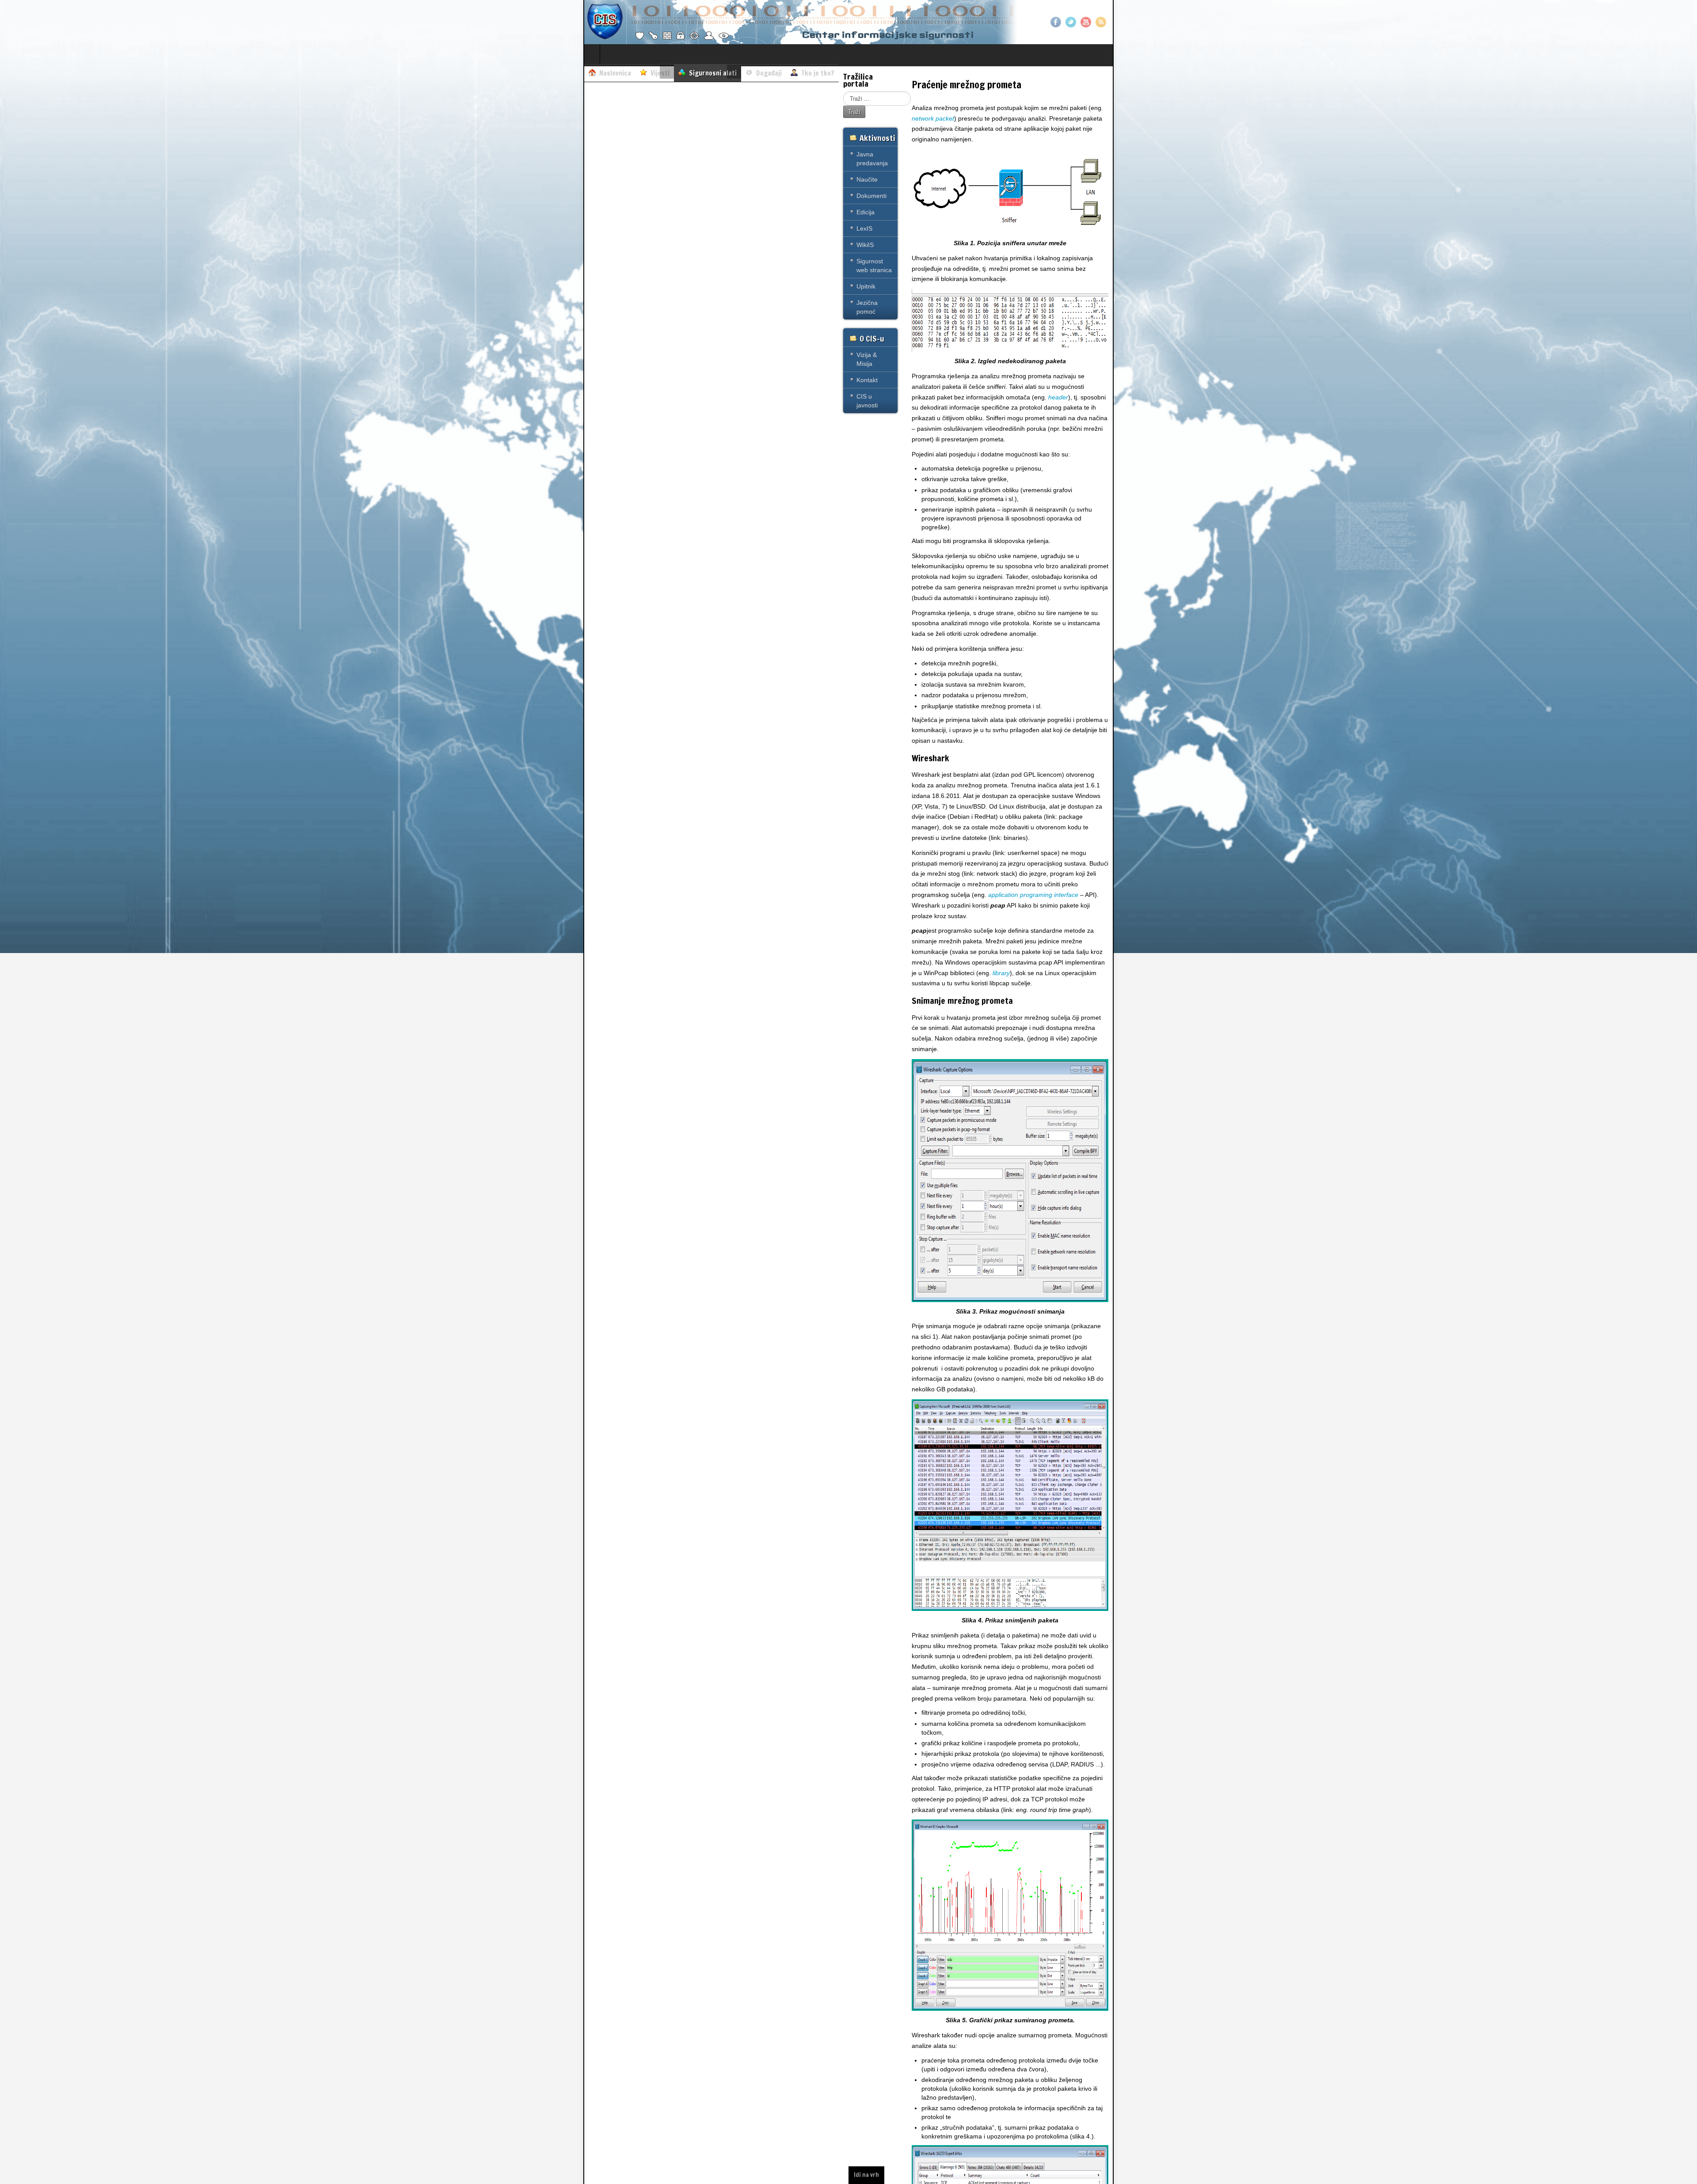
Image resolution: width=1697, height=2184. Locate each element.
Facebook (1056, 22)
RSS (1101, 22)
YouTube (1086, 22)
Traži (854, 112)
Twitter (1071, 22)
